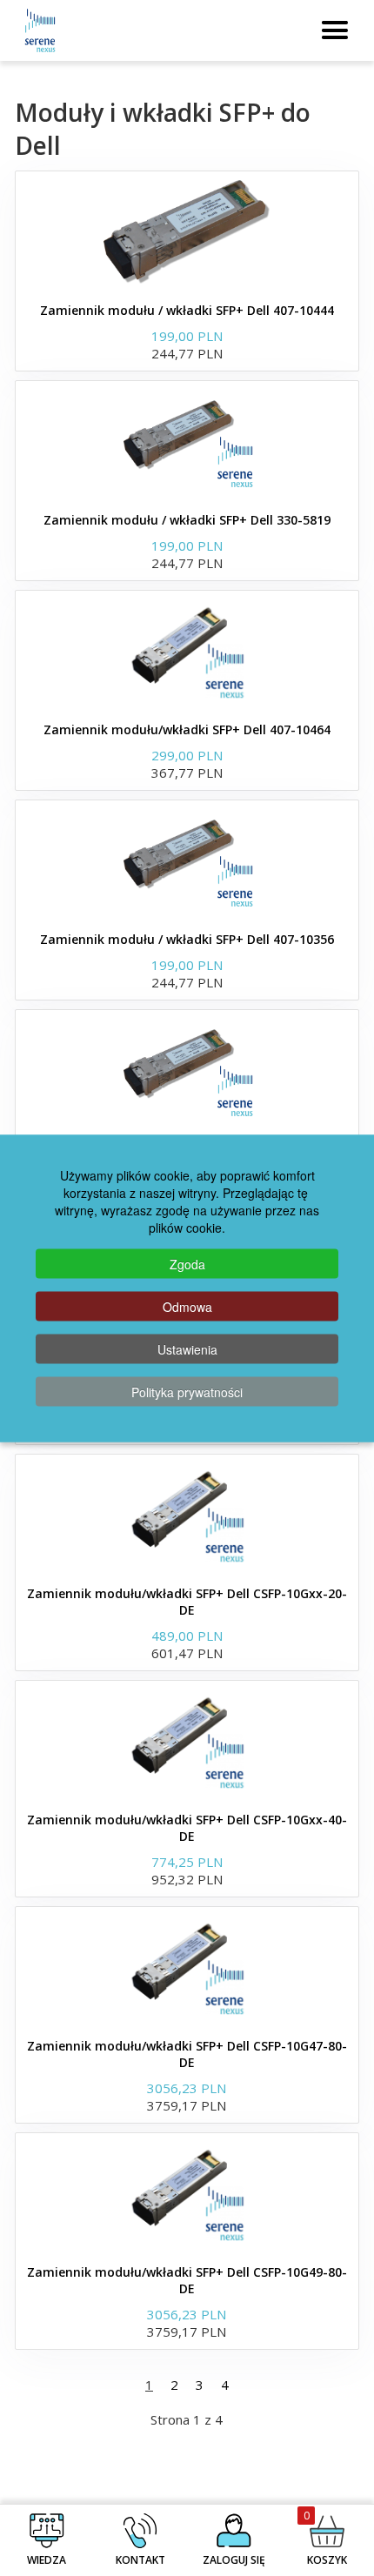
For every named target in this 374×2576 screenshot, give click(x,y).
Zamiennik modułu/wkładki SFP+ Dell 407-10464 (187, 729)
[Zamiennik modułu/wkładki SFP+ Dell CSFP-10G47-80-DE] (187, 1968)
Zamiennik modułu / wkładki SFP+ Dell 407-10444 (187, 310)
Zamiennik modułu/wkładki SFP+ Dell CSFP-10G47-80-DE (187, 2054)
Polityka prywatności (187, 1391)
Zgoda (187, 1263)
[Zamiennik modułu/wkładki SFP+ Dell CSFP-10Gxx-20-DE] (187, 1515)
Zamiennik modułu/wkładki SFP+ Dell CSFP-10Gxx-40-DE (187, 1828)
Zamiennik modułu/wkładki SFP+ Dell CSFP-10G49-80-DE (187, 2280)
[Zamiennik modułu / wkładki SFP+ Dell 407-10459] (187, 1071)
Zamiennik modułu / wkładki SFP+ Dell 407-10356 (187, 939)
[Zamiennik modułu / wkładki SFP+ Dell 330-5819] (187, 442)
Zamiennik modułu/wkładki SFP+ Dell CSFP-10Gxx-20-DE (187, 1602)
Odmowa (187, 1306)
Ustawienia (187, 1348)
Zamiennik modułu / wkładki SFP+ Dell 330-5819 (187, 520)
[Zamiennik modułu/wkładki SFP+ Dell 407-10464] (187, 652)
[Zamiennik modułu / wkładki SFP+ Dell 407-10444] (187, 232)
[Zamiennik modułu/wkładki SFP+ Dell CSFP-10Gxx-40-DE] (187, 1742)
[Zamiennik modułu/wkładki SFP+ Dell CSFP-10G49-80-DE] (187, 2194)
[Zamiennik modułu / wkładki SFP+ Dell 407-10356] (187, 861)
